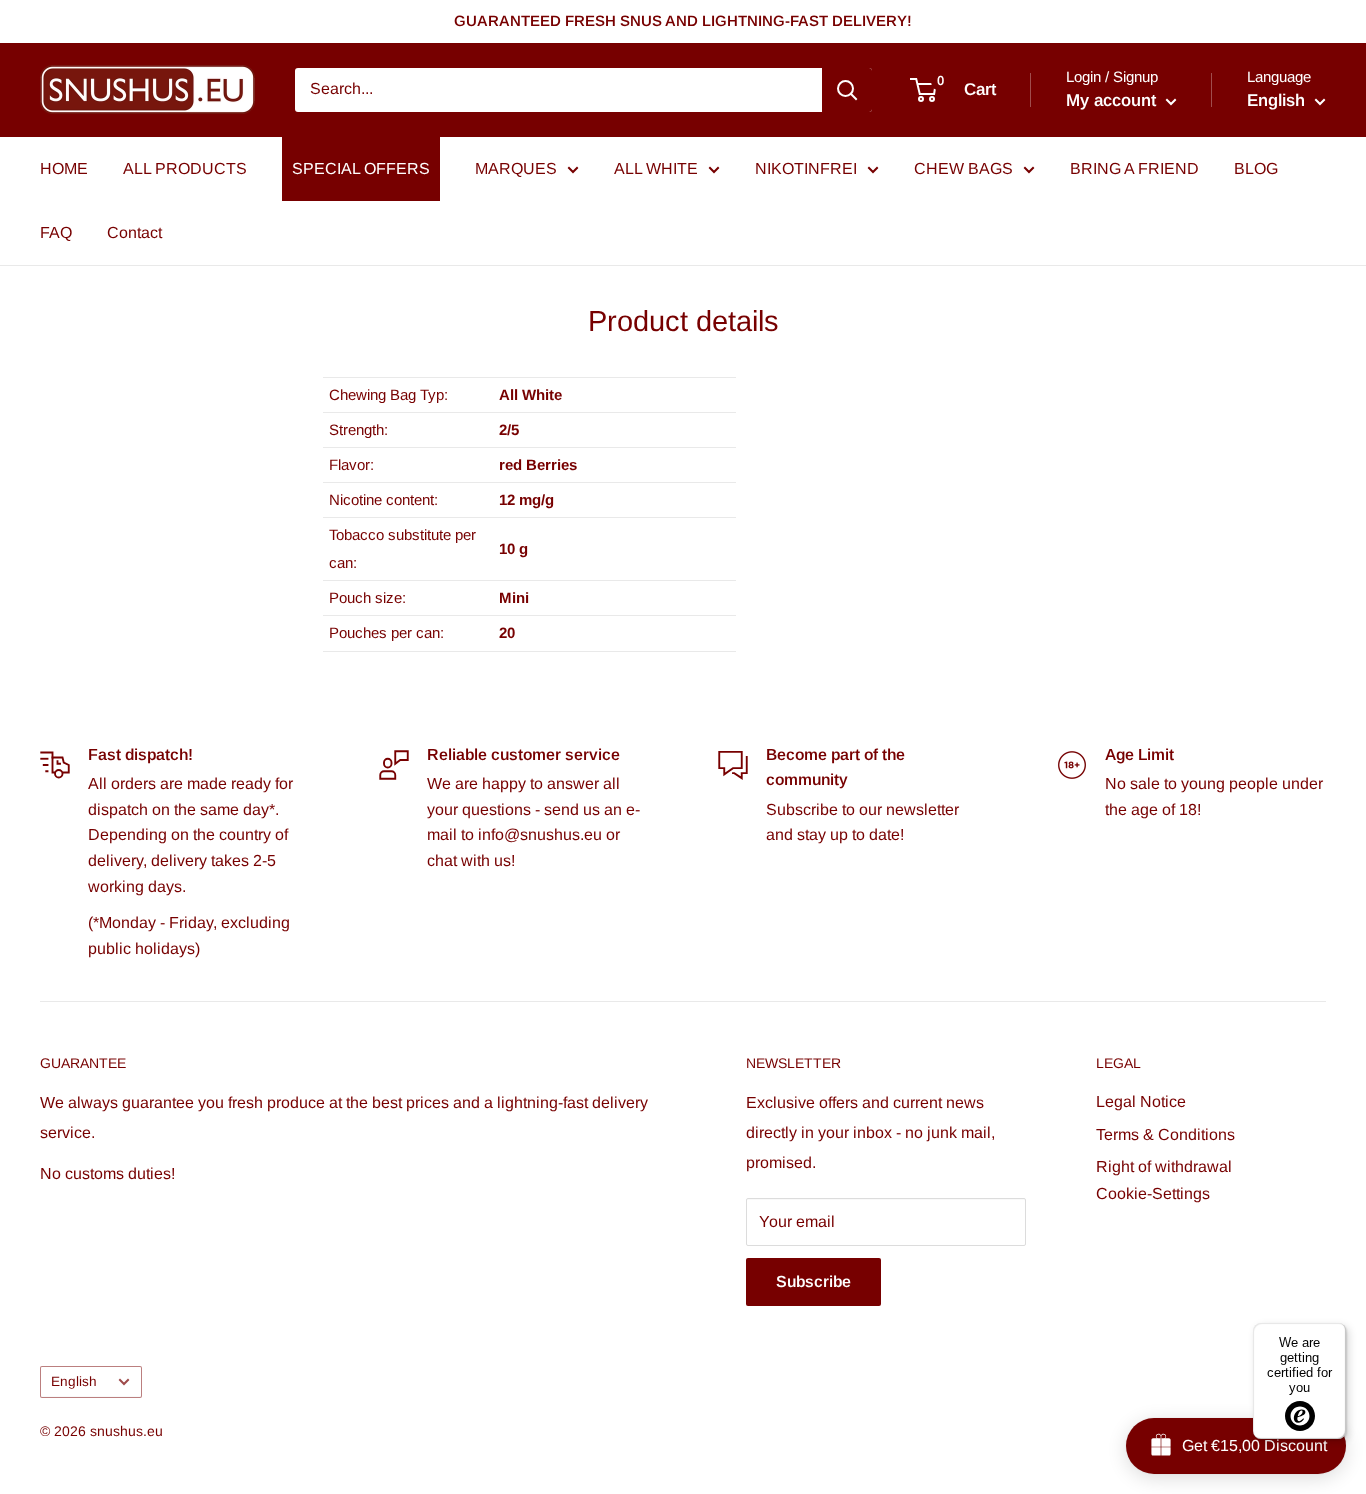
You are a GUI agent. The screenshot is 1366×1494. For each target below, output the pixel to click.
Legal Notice (1141, 1101)
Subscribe (813, 1281)
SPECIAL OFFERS (361, 168)
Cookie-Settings (1153, 1193)
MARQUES (516, 168)
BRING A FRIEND (1134, 168)
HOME (64, 168)
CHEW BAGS (963, 168)
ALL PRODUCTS (185, 168)
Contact (134, 232)
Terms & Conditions (1165, 1134)
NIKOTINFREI (806, 168)
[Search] (847, 90)
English (74, 1381)
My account (1113, 100)
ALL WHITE (656, 168)
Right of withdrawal (1164, 1166)
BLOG (1256, 168)
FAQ (56, 232)
